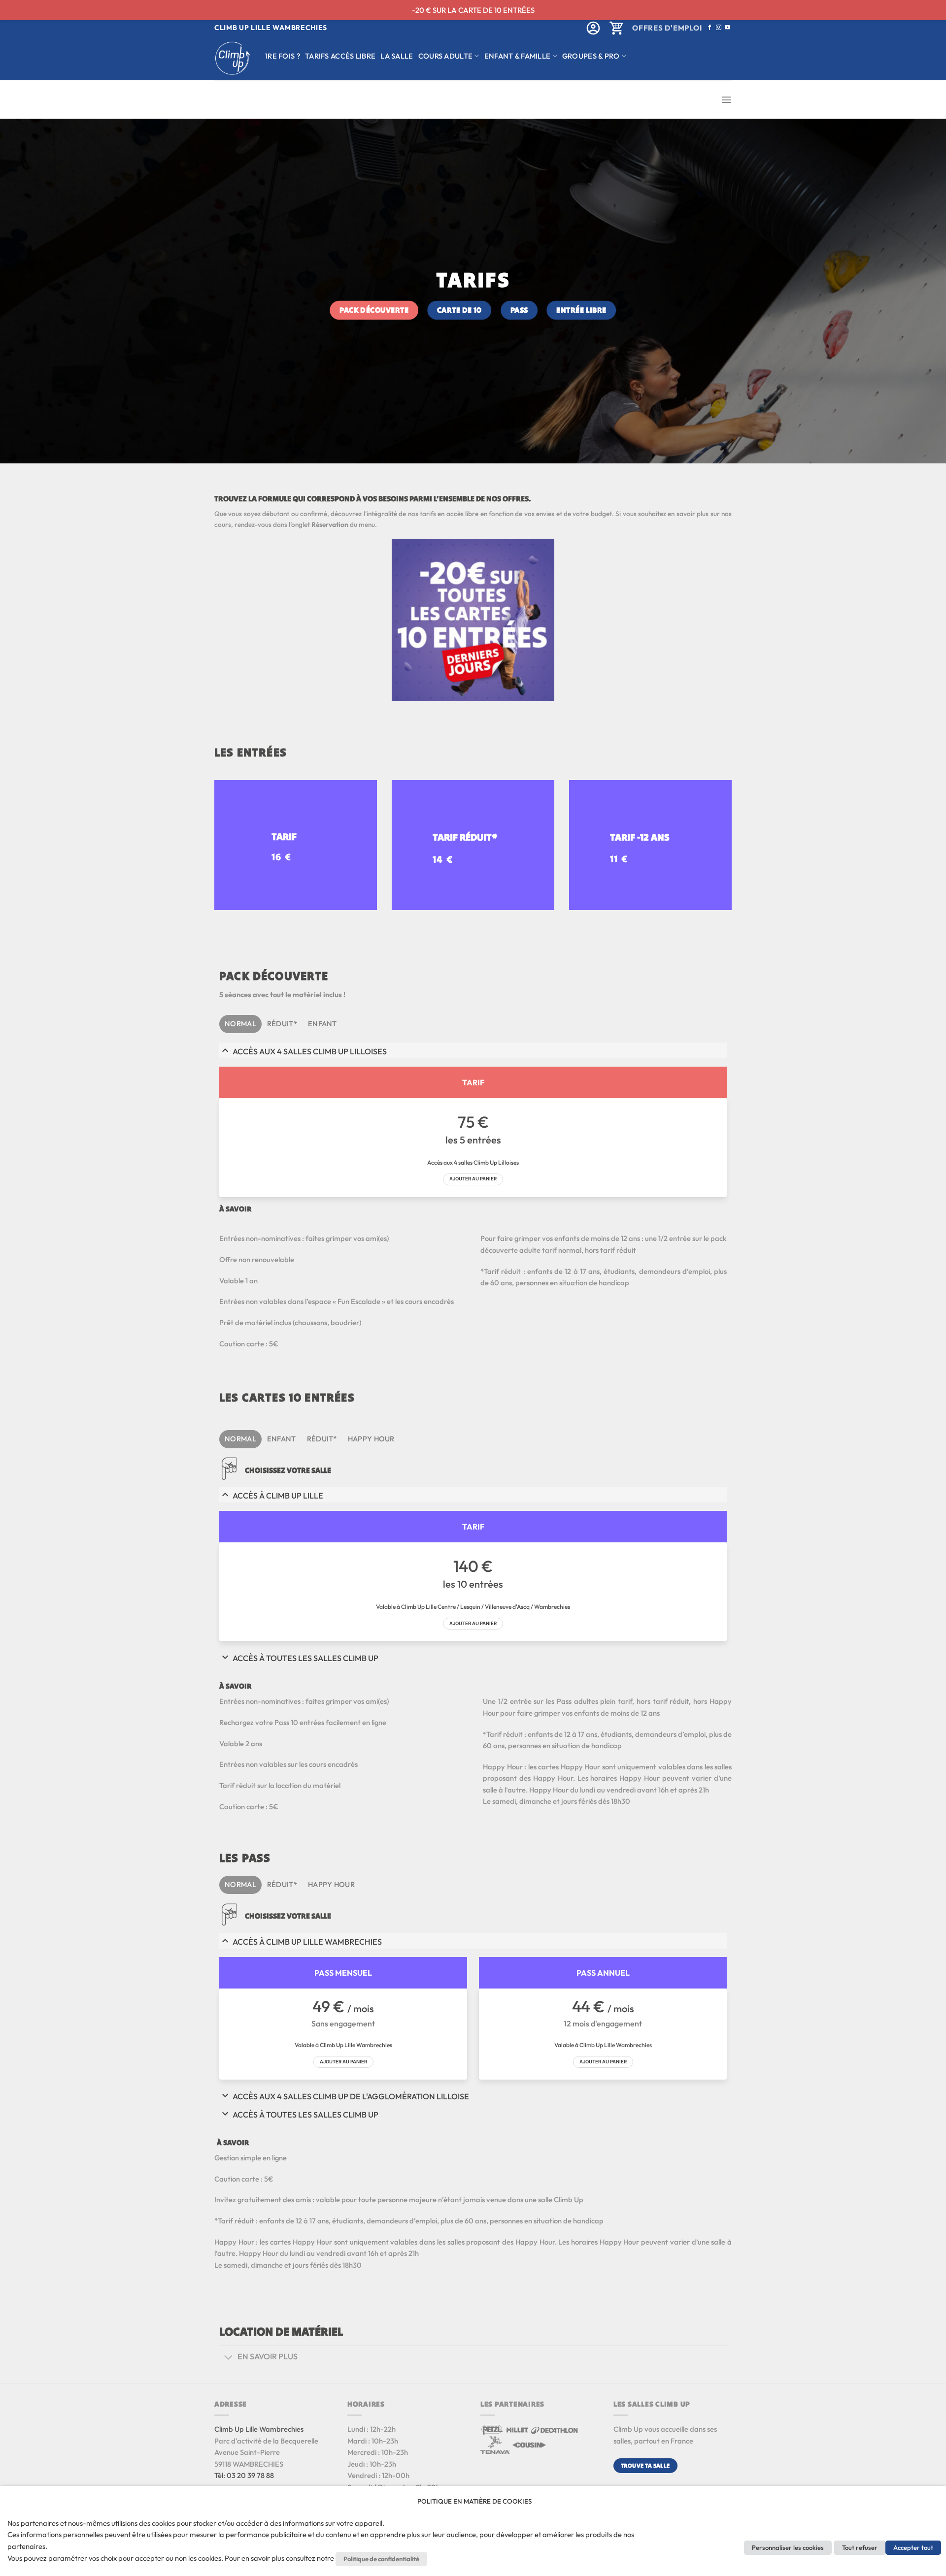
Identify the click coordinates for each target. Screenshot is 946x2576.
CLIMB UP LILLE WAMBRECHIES (271, 28)
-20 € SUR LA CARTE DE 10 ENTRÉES (473, 10)
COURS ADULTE (446, 56)
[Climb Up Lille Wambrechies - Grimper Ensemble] (232, 58)
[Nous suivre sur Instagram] (719, 28)
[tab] (240, 1024)
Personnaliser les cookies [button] (788, 2547)
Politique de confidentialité (381, 2559)
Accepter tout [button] (913, 2547)
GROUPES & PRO (591, 56)
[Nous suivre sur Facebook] (710, 28)
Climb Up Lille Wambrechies (259, 2429)
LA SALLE (397, 56)
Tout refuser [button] (860, 2547)
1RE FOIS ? (283, 56)
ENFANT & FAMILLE (518, 56)
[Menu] (726, 100)
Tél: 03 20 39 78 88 (244, 2475)
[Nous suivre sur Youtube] (727, 28)
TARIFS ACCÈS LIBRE (340, 56)
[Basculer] (228, 2358)
